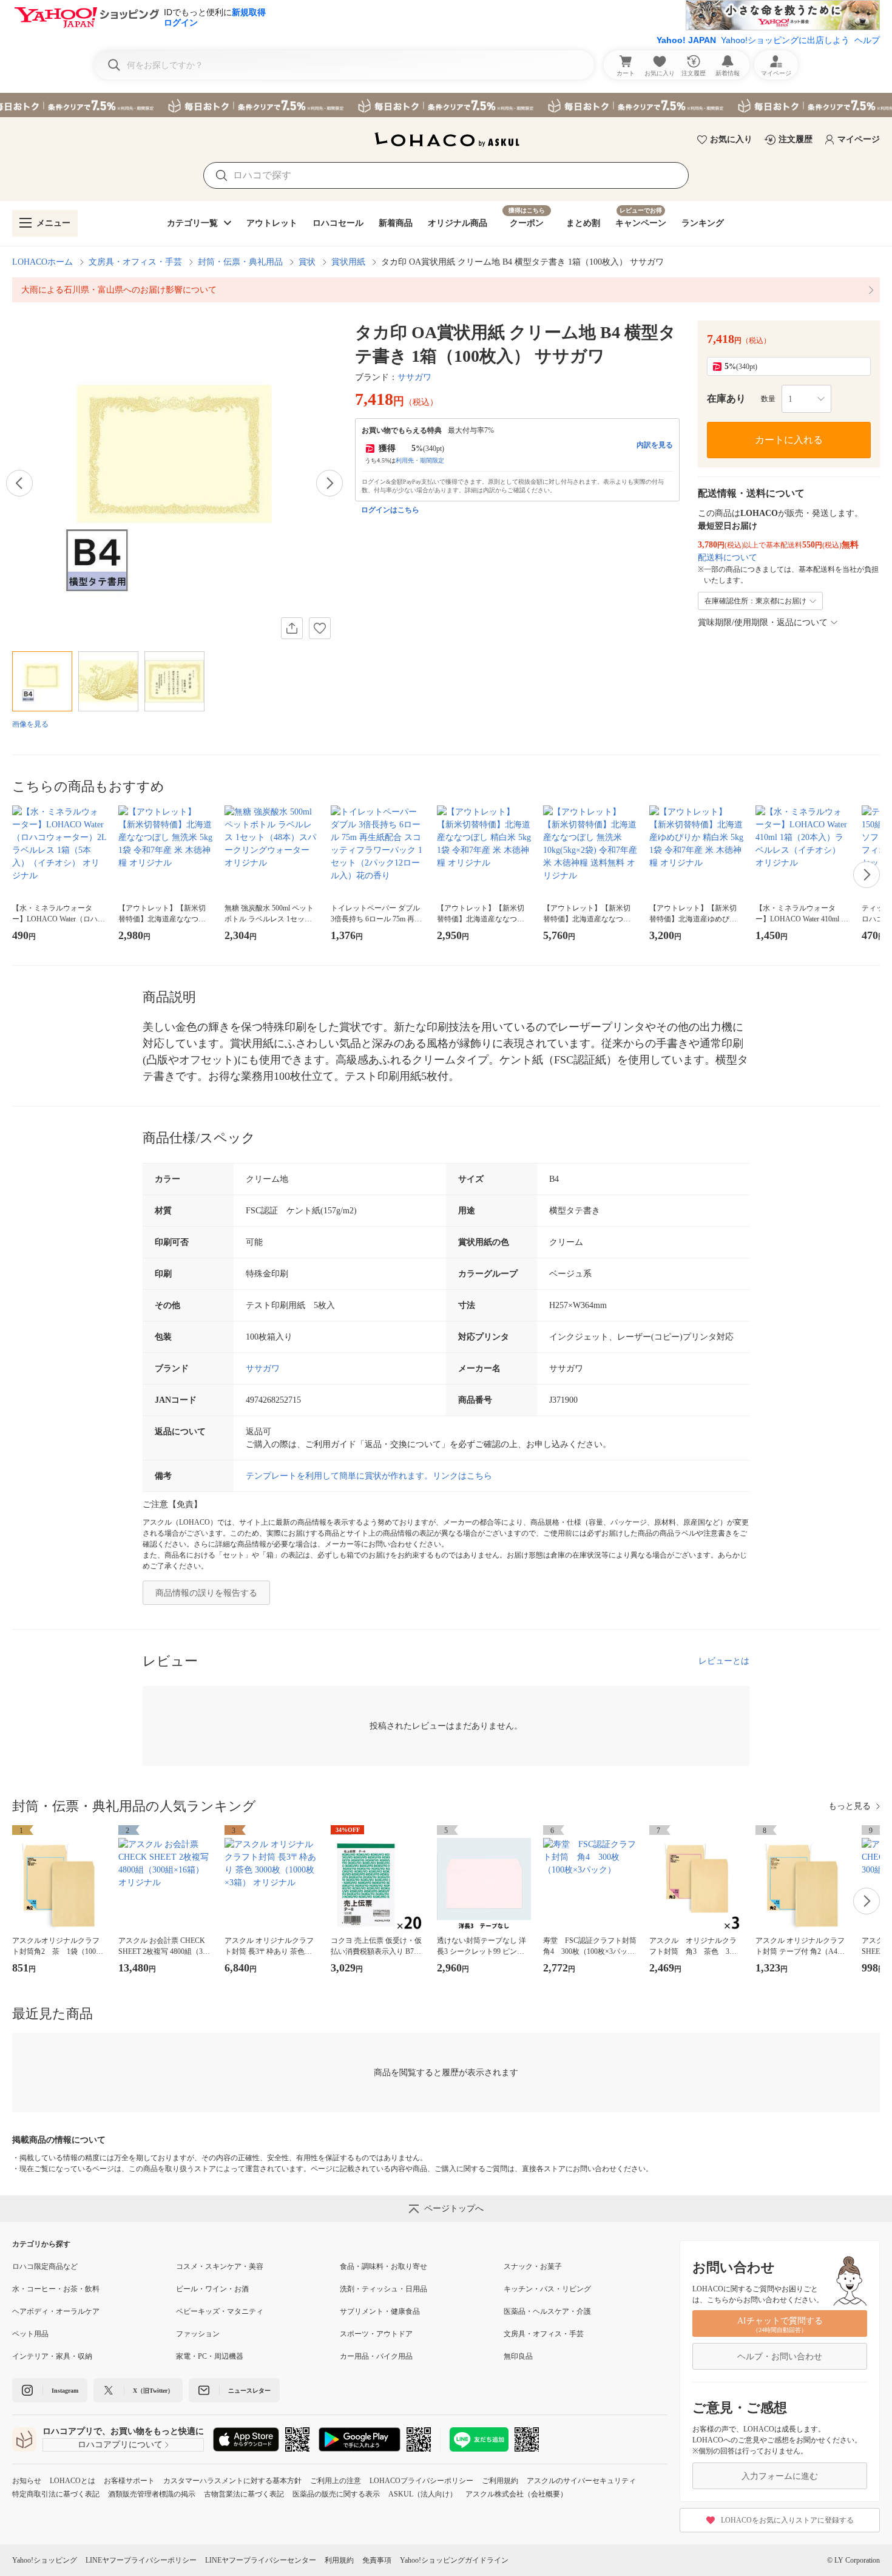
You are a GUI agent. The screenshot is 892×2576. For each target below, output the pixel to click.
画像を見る (30, 724)
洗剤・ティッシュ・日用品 (383, 2289)
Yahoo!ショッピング (45, 2560)
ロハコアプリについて (120, 2445)
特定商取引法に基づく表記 (56, 2494)
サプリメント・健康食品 (380, 2311)
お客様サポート (129, 2481)
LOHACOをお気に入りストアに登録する (787, 2520)
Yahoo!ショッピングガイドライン (454, 2560)
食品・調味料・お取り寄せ (383, 2266)
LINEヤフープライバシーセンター (261, 2560)
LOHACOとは (73, 2481)
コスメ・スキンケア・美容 (220, 2266)
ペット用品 (30, 2334)
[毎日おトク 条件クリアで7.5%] (446, 105)
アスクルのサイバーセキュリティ (581, 2481)
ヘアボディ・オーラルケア (56, 2311)
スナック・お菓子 (533, 2266)
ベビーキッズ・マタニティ (220, 2311)
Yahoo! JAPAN (686, 40)
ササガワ (414, 377)
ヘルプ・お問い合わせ (780, 2357)
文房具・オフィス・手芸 (135, 262)
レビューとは (724, 1661)
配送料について (728, 558)
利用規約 (339, 2560)
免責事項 (377, 2560)
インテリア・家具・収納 (52, 2356)
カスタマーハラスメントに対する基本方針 (232, 2481)
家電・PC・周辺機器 (210, 2356)
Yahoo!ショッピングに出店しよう (785, 40)
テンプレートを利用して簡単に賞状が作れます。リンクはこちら (369, 1476)
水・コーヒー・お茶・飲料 (56, 2289)
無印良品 (518, 2356)
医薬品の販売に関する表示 (336, 2494)
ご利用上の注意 (336, 2481)
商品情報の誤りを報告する (206, 1593)
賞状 (307, 262)
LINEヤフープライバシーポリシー (141, 2560)
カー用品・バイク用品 (376, 2356)
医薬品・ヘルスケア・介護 (547, 2311)
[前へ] (19, 483)
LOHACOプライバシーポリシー (421, 2481)
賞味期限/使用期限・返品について (763, 622)
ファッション (198, 2334)
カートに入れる (789, 440)
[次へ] (329, 483)
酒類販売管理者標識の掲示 (152, 2494)
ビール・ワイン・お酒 (212, 2289)
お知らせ (27, 2481)
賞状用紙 (348, 262)
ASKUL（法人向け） (423, 2494)
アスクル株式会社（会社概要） (516, 2494)
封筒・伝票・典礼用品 (240, 262)
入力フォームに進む (780, 2476)
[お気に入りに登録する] (320, 628)
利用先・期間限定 (420, 460)
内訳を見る (655, 445)
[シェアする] (292, 628)
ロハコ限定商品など (45, 2266)
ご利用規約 (500, 2481)
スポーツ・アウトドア (376, 2334)
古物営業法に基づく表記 (244, 2494)
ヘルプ (867, 40)
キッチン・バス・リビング (547, 2289)
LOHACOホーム (42, 262)
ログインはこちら (390, 510)
